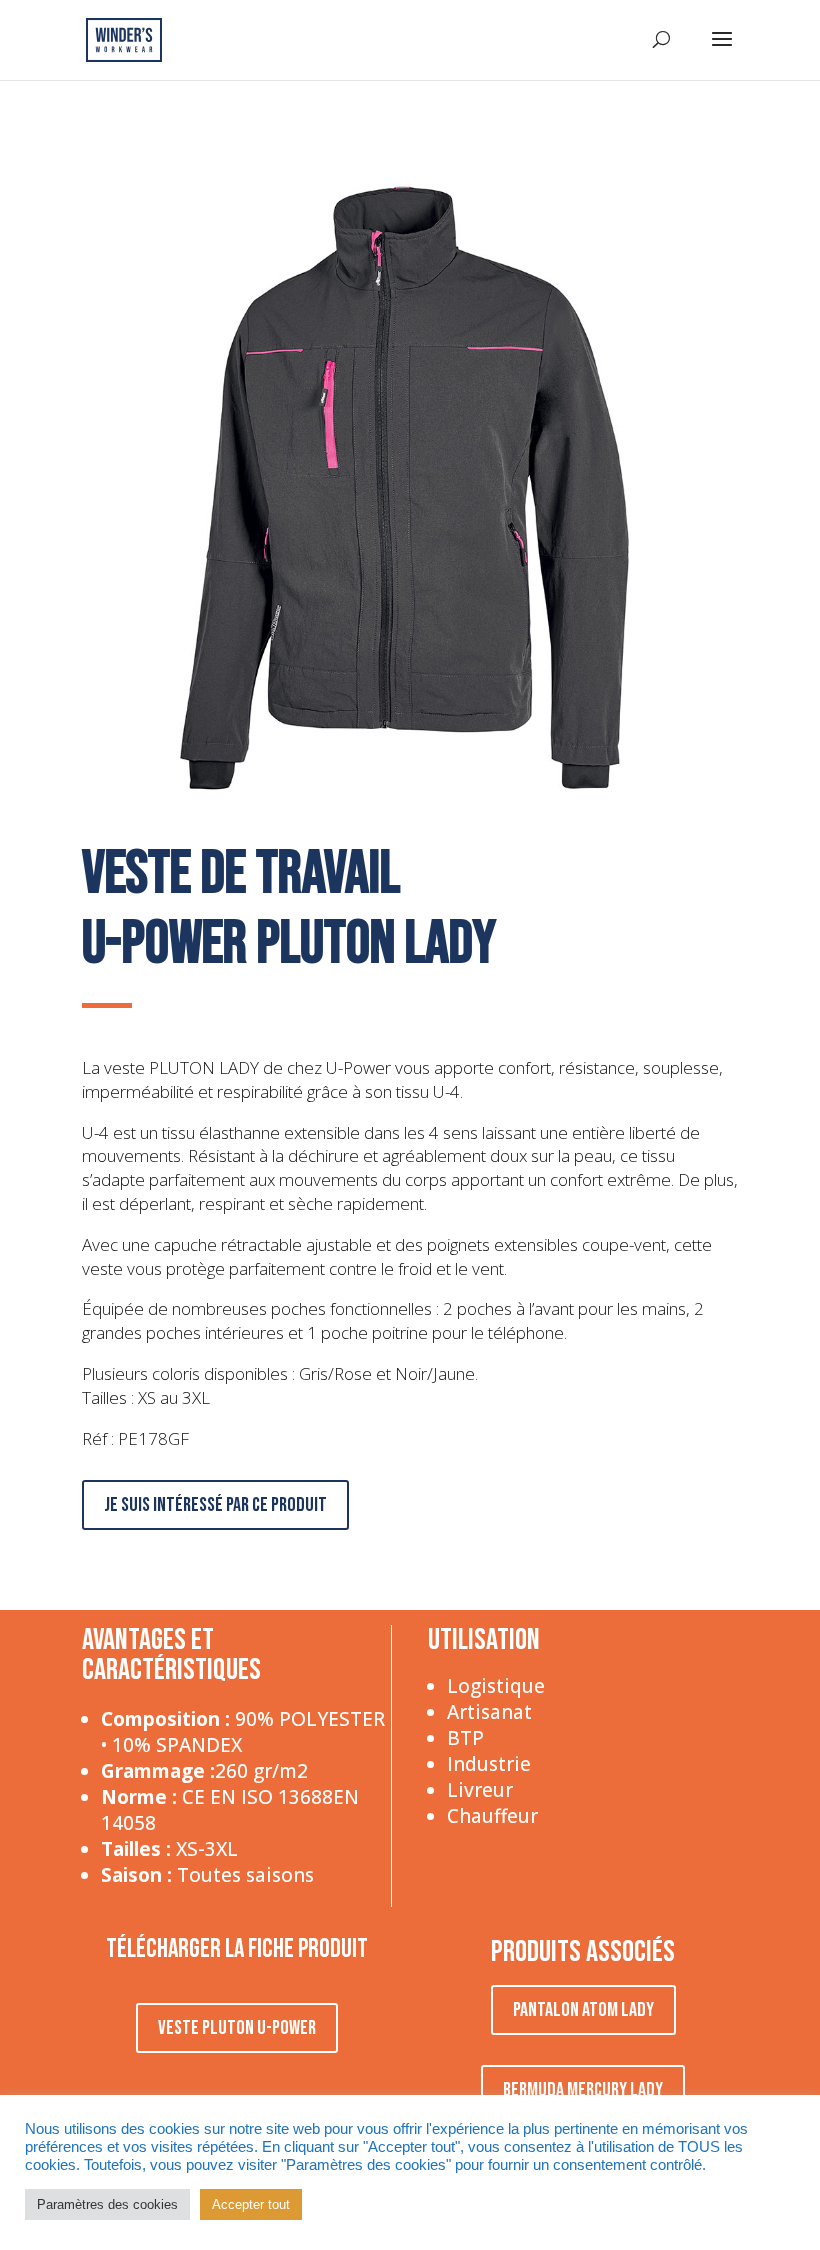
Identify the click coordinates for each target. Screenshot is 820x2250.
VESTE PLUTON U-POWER (237, 2028)
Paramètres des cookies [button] (107, 2204)
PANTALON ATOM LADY (583, 2010)
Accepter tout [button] (251, 2204)
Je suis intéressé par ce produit (215, 1505)
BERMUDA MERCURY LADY (583, 2090)
